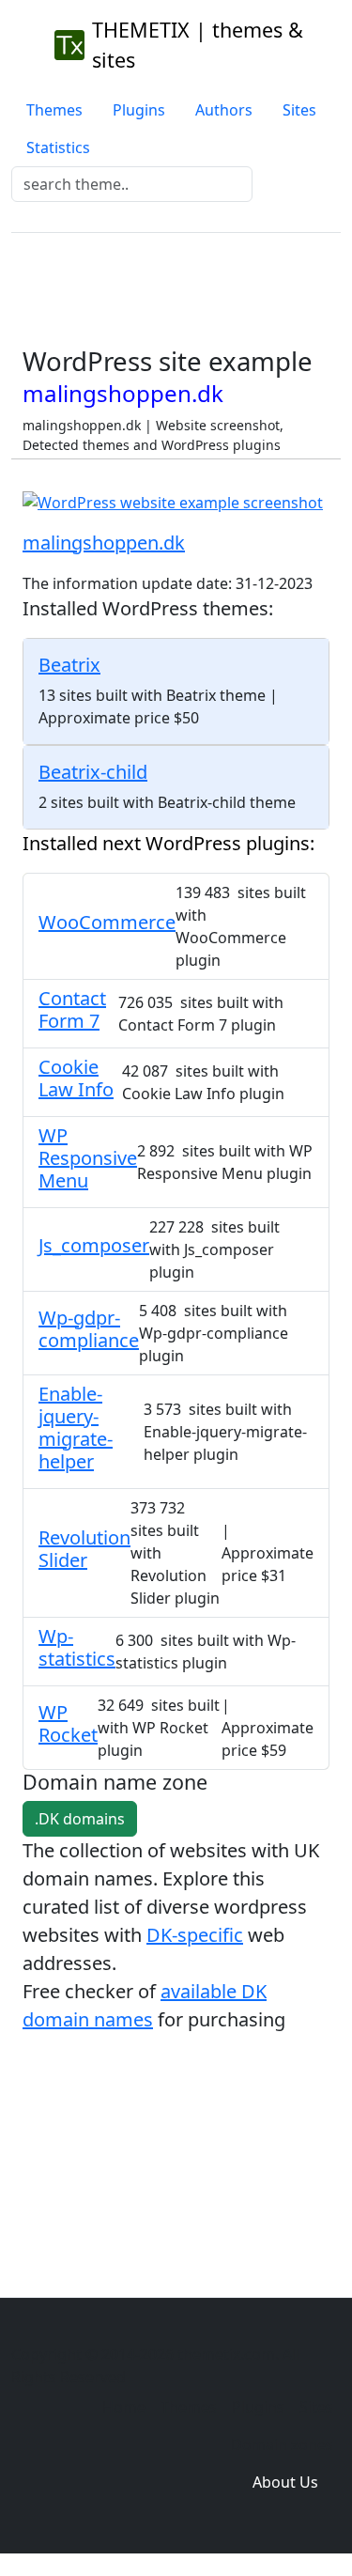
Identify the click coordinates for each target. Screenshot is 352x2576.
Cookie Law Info (76, 1078)
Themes (54, 110)
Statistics (58, 147)
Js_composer (94, 1245)
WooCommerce (107, 922)
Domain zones (282, 2444)
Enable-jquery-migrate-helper (76, 1428)
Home (124, 2407)
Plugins (139, 110)
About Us (285, 2482)
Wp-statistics (77, 1647)
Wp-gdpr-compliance (89, 1329)
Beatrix (69, 665)
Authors (224, 110)
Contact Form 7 (72, 1009)
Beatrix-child (93, 772)
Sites (299, 110)
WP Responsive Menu (88, 1158)
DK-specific (195, 1935)
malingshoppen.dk (104, 543)
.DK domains (80, 1819)
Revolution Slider (84, 1549)
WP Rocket (68, 1723)
